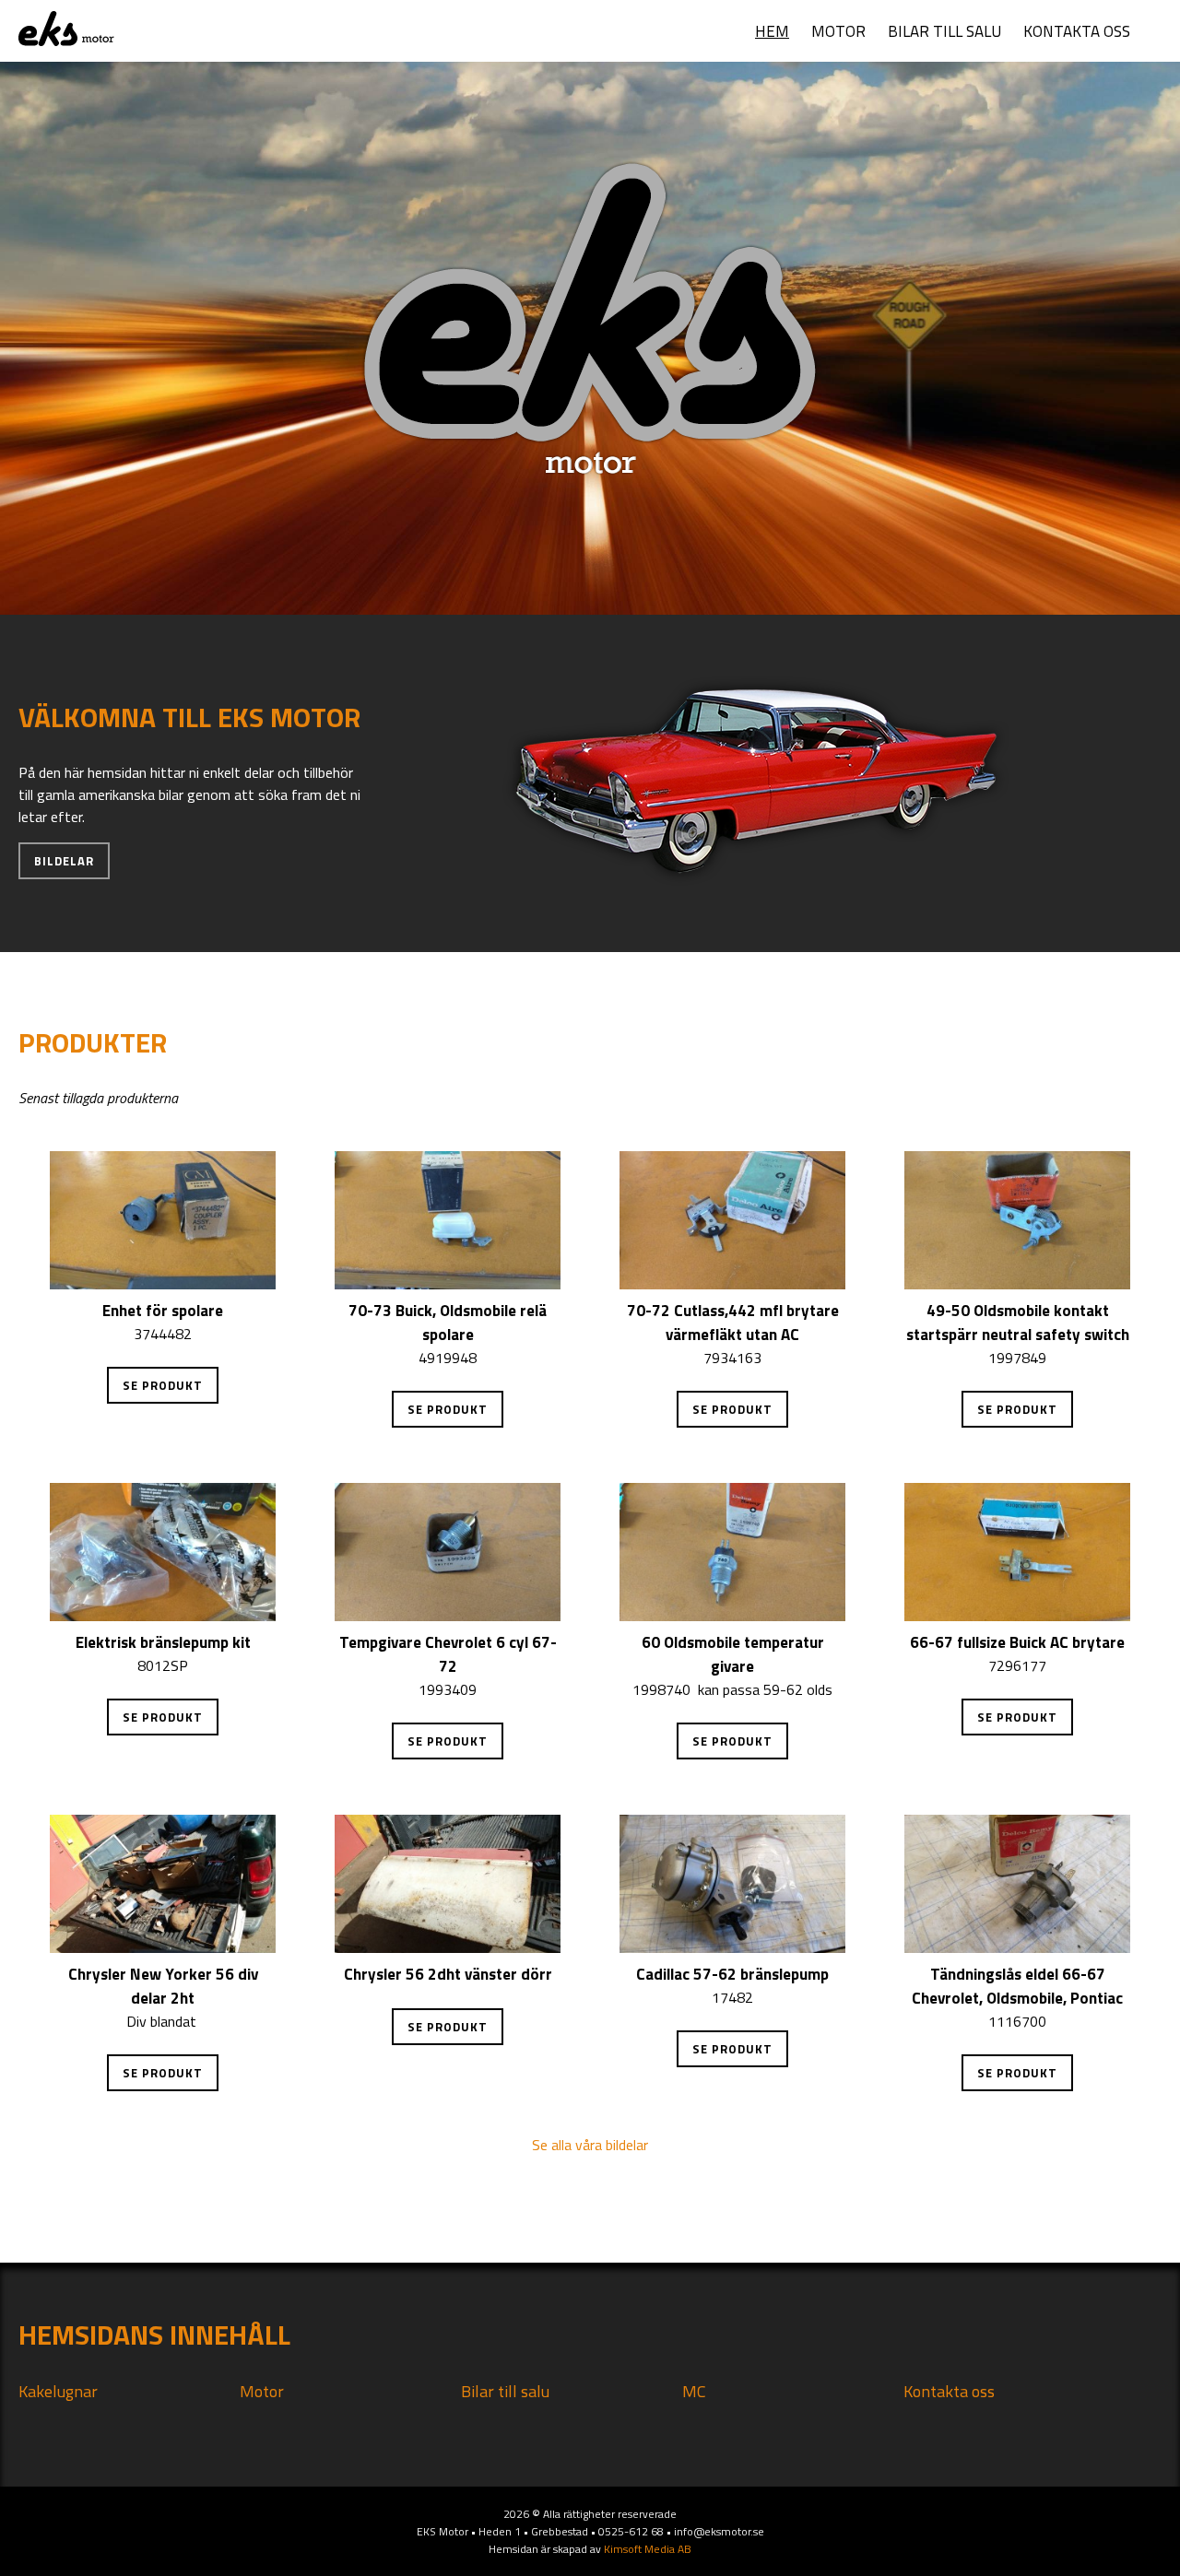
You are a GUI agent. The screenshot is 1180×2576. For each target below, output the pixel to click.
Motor (838, 31)
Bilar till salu (944, 31)
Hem (772, 31)
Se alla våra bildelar (590, 2145)
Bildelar (64, 861)
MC (694, 2391)
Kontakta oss (1077, 31)
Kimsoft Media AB (648, 2549)
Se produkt (163, 1385)
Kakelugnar (58, 2391)
